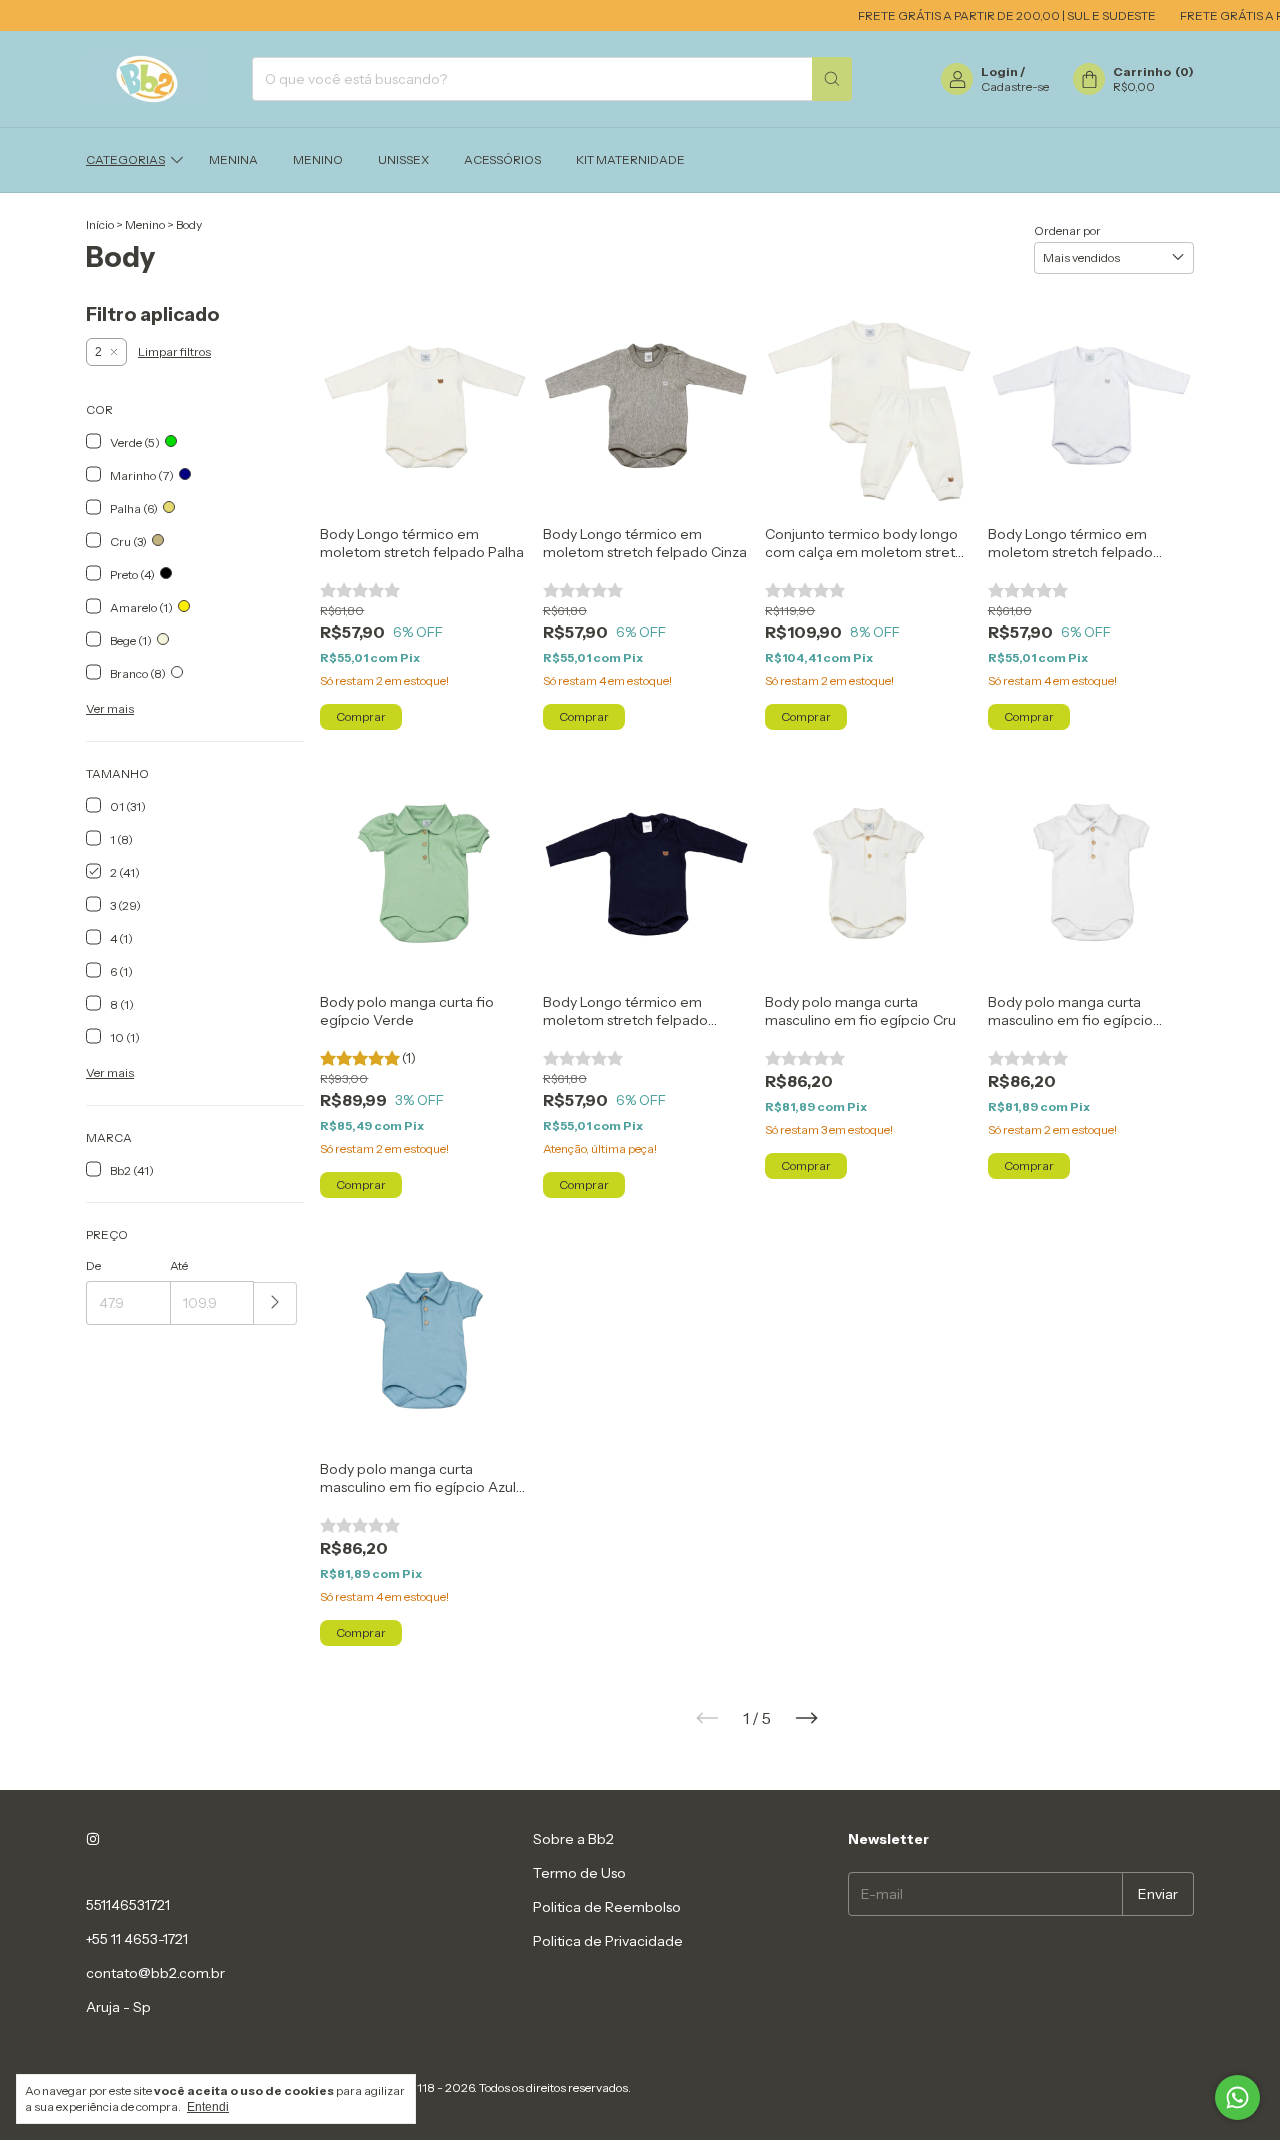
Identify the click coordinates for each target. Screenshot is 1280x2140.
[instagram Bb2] (93, 1839)
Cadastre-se (1015, 86)
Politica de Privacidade (608, 1941)
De (93, 1265)
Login (999, 71)
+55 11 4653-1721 (137, 1939)
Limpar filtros (174, 351)
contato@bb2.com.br (155, 1973)
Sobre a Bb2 (573, 1839)
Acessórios (502, 159)
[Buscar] (832, 79)
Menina (233, 159)
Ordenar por (1067, 230)
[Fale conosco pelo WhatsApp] (1237, 2097)
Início (100, 224)
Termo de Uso (579, 1873)
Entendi (208, 2107)
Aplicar (275, 1303)
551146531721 (128, 1905)
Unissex (403, 159)
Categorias (125, 159)
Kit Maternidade (630, 159)
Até (179, 1265)
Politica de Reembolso (607, 1907)
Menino (318, 159)
